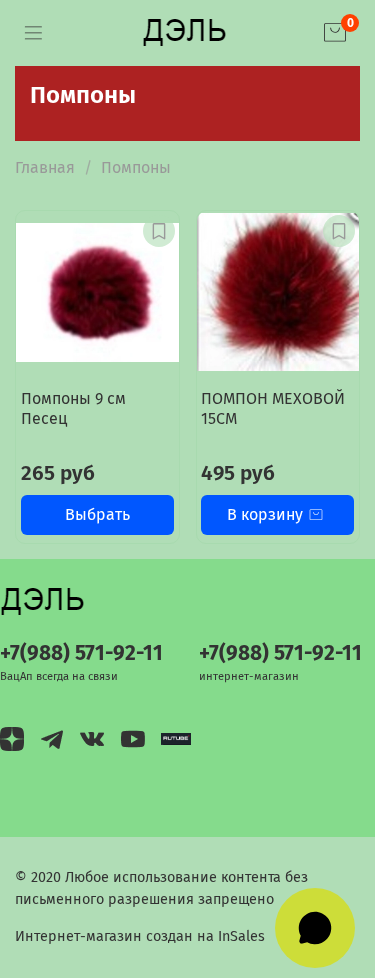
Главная (45, 167)
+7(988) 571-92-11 (81, 653)
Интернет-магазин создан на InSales (140, 936)
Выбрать (97, 514)
